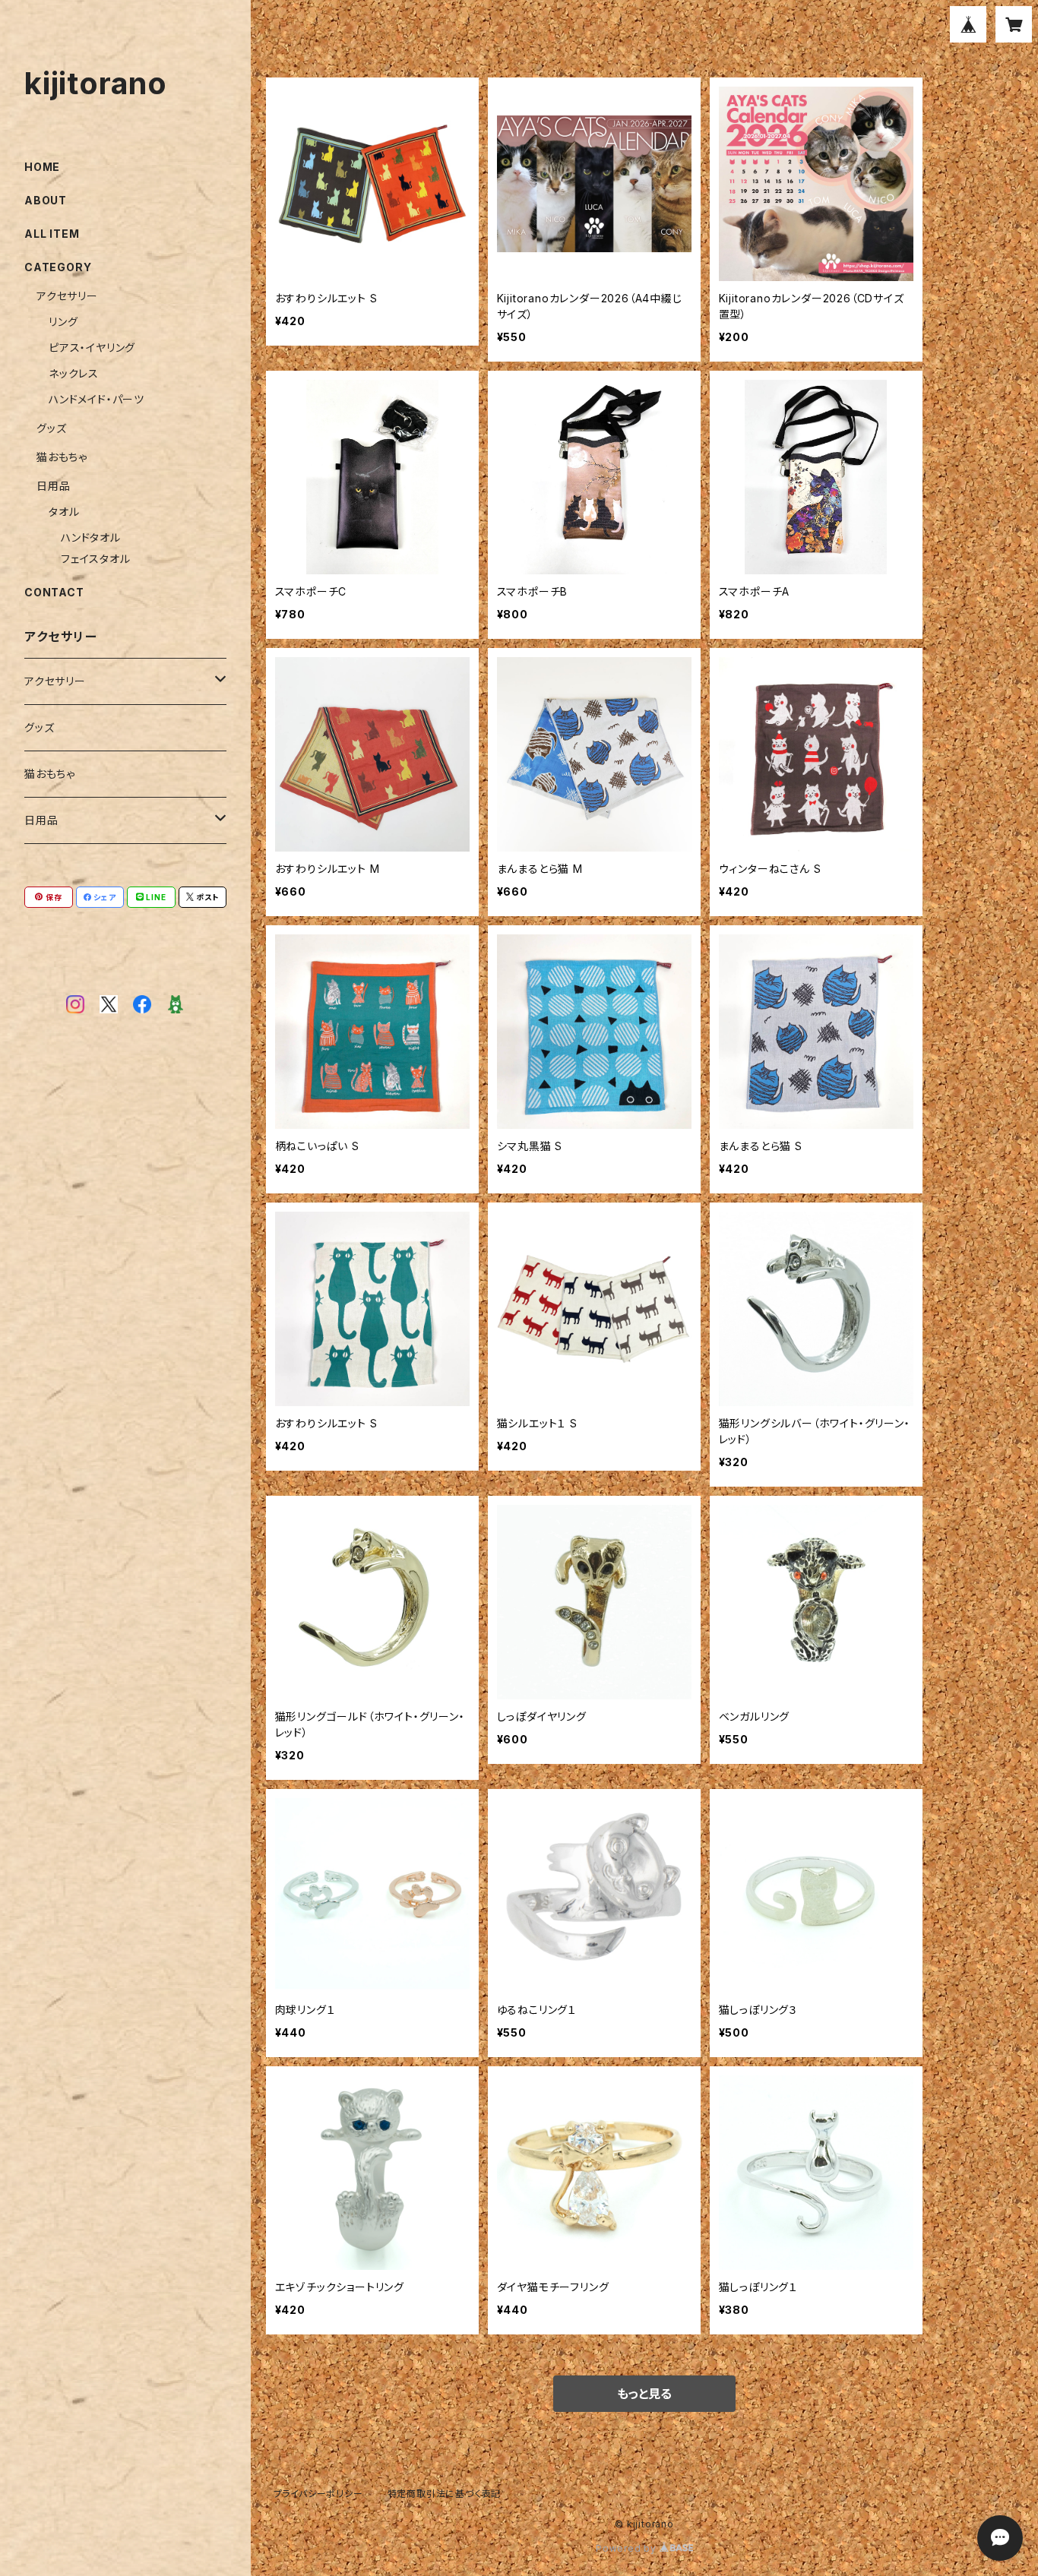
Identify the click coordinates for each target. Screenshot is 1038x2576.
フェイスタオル (96, 559)
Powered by (628, 2548)
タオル (64, 512)
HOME (42, 167)
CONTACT (54, 592)
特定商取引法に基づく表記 (445, 2494)
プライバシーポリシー (318, 2494)
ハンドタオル (91, 537)
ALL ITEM (52, 234)
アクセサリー (67, 296)
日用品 (53, 486)
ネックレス (74, 373)
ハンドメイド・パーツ (97, 399)
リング (63, 322)
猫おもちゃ (62, 457)
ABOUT (46, 200)
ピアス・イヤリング (92, 348)
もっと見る (644, 2394)
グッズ (51, 428)
